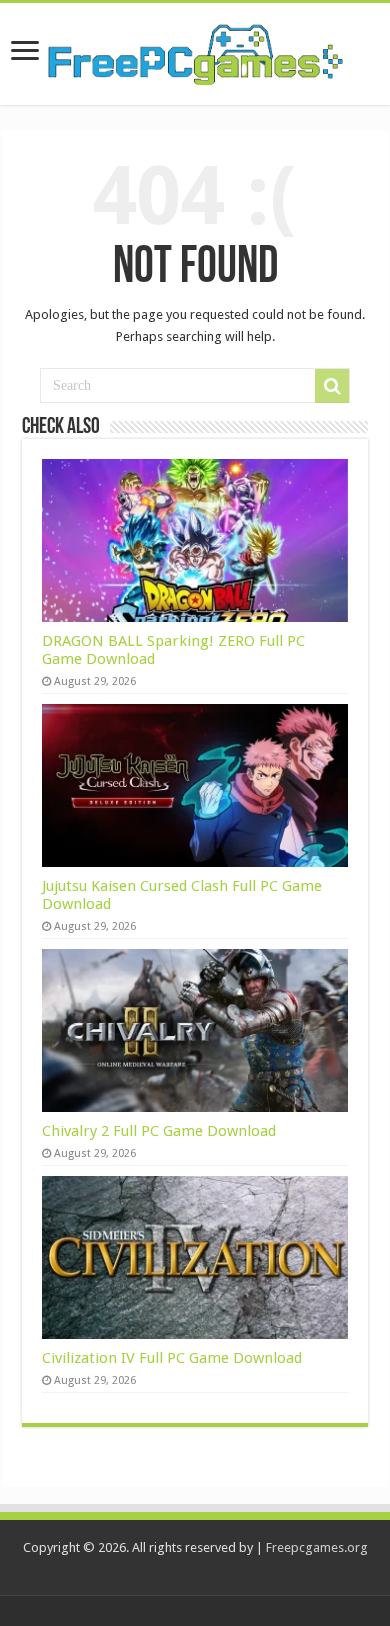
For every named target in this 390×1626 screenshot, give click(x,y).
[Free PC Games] (195, 50)
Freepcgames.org (317, 1547)
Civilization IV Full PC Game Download (172, 1358)
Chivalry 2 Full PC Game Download (159, 1131)
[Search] (332, 386)
